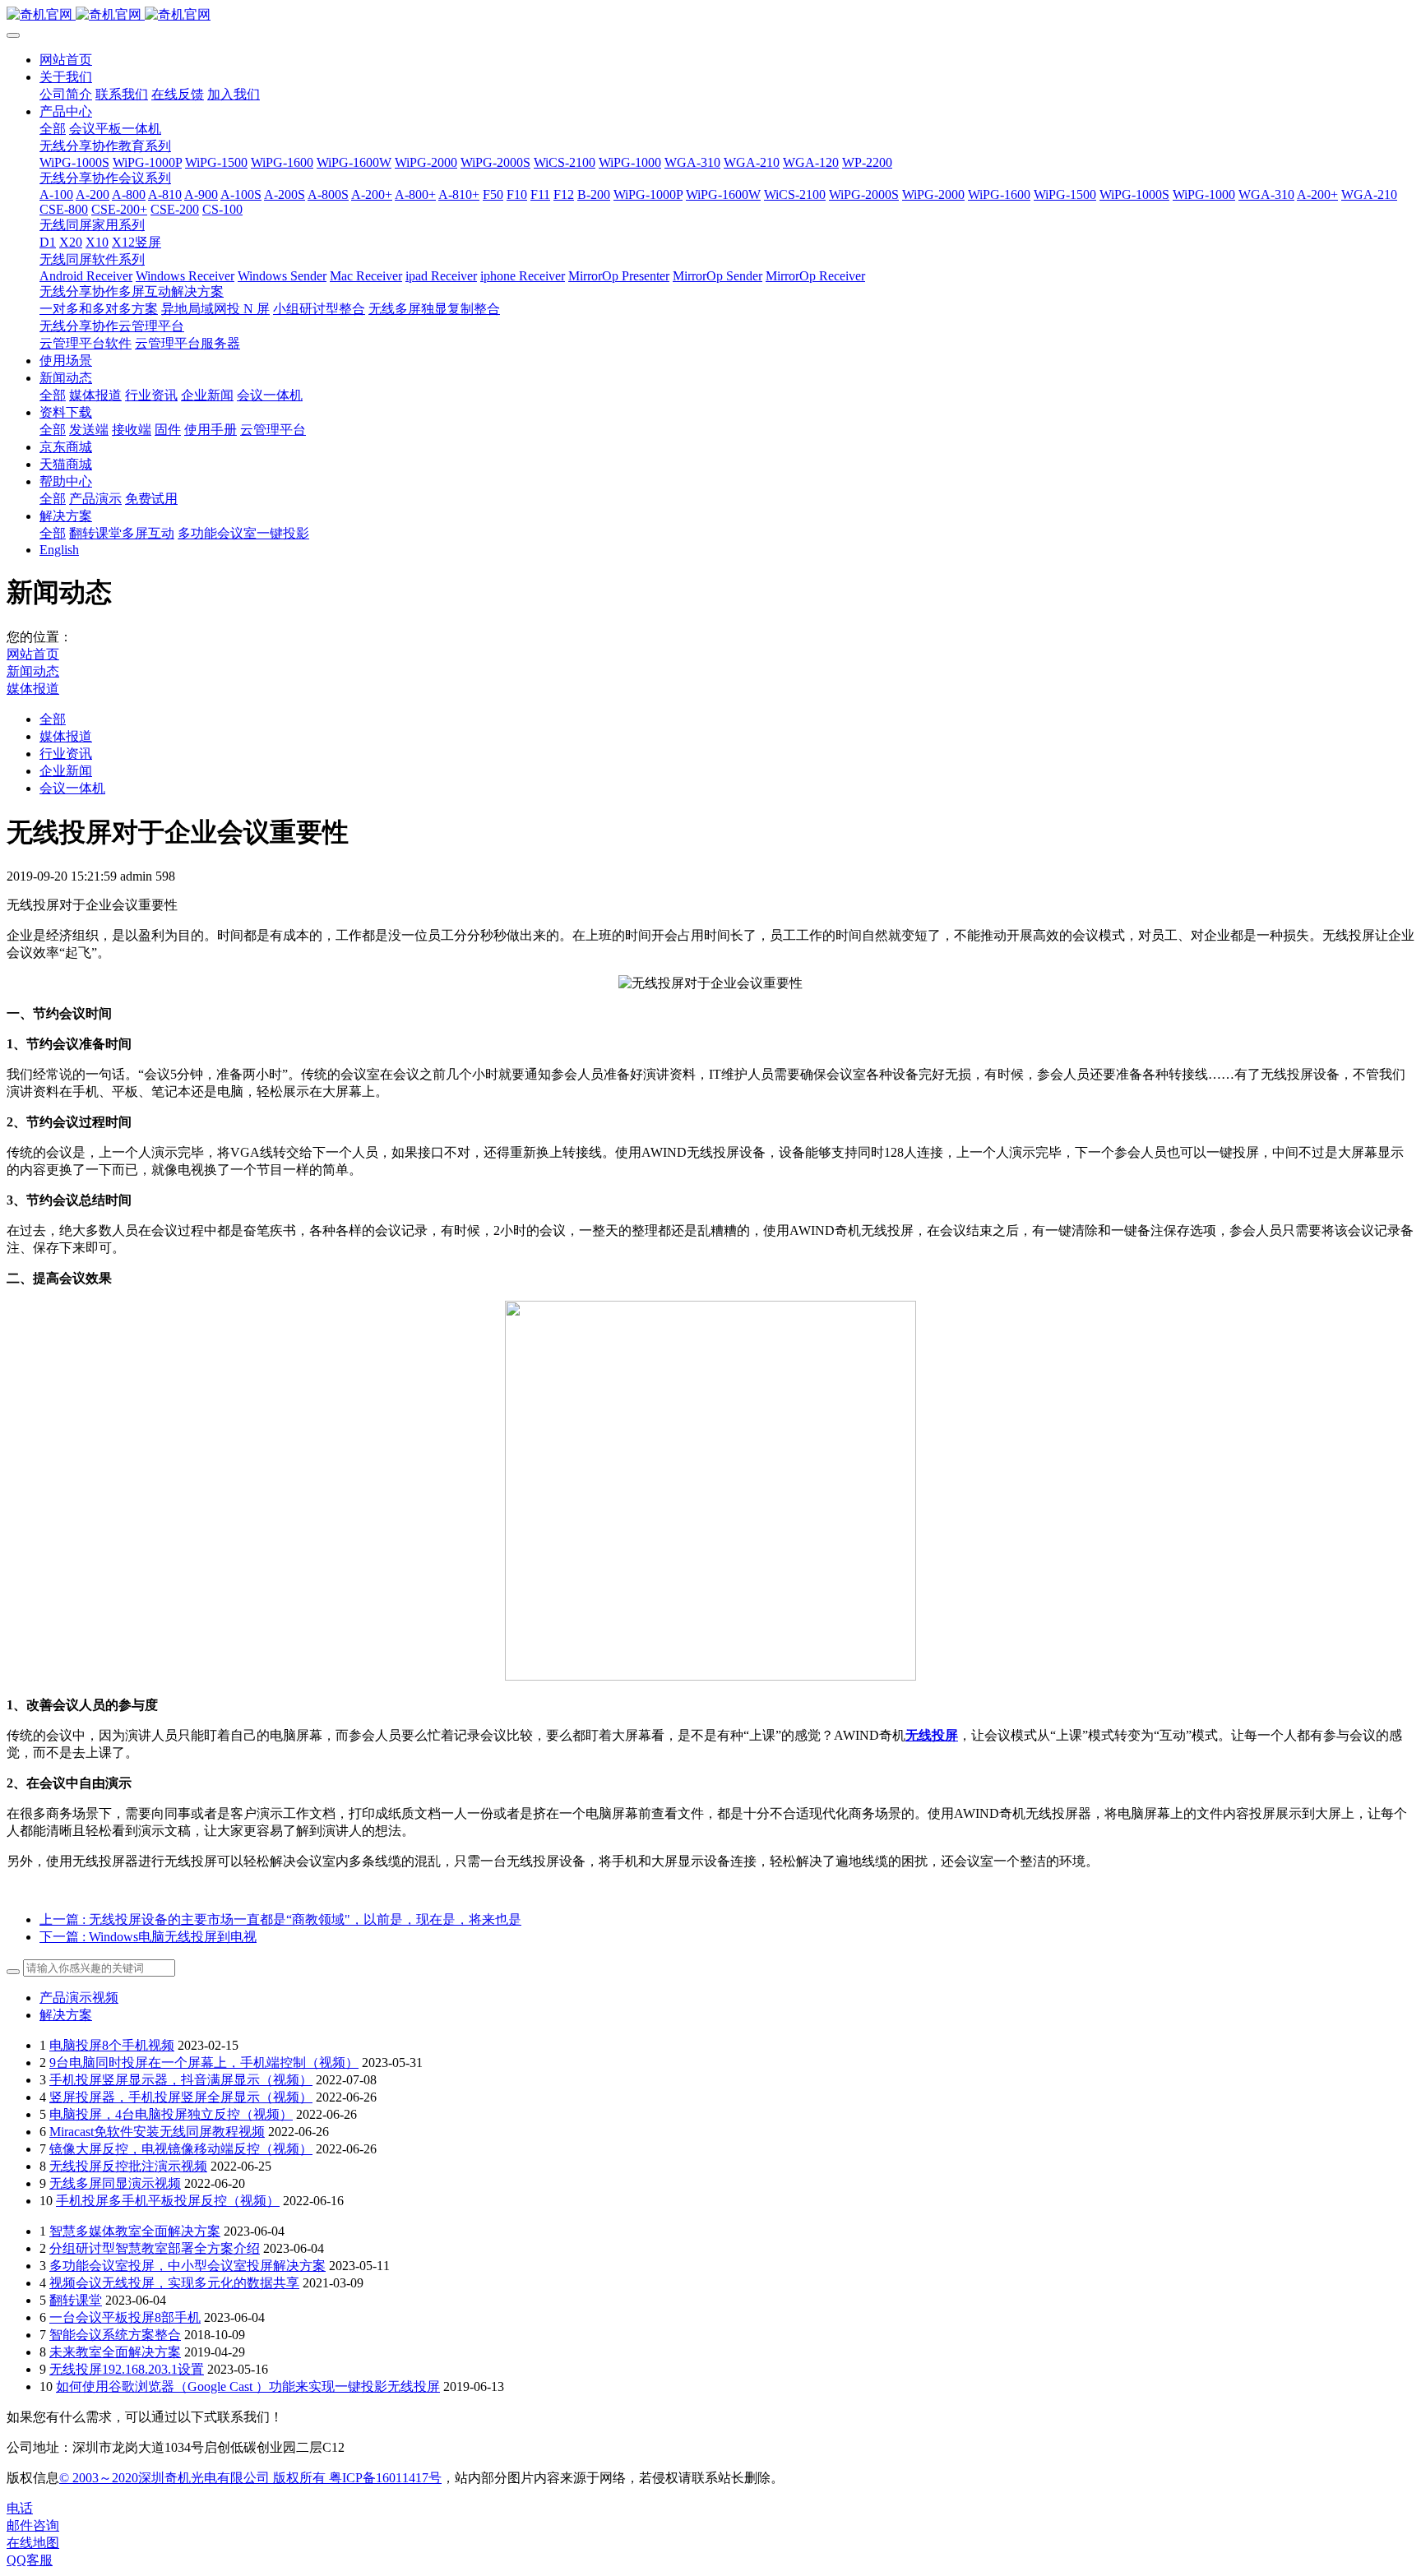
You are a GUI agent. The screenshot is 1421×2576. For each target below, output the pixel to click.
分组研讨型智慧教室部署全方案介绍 (155, 2248)
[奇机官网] (710, 15)
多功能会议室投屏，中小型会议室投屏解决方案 (187, 2266)
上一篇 (280, 1919)
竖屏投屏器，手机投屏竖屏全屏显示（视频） (181, 2097)
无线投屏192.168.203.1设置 (127, 2369)
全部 (53, 129)
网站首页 (66, 60)
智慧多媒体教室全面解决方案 (135, 2231)
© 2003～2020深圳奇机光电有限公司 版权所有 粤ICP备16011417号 (250, 2478)
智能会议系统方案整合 (115, 2335)
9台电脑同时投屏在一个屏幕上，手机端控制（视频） (204, 2063)
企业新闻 (66, 771)
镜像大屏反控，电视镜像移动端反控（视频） (181, 2149)
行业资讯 (66, 754)
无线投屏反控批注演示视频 (128, 2166)
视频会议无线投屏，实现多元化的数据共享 (174, 2283)
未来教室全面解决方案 (115, 2352)
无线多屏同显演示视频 (115, 2183)
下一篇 (148, 1937)
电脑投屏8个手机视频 (112, 2045)
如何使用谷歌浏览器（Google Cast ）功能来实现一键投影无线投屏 (248, 2386)
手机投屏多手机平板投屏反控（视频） (168, 2201)
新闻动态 (33, 671)
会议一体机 (72, 788)
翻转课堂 (76, 2300)
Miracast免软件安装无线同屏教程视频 (157, 2132)
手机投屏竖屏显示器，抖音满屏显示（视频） (181, 2080)
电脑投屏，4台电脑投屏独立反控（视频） (171, 2114)
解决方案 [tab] (66, 2015)
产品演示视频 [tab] (79, 1998)
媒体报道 (33, 689)
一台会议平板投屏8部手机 (125, 2317)
